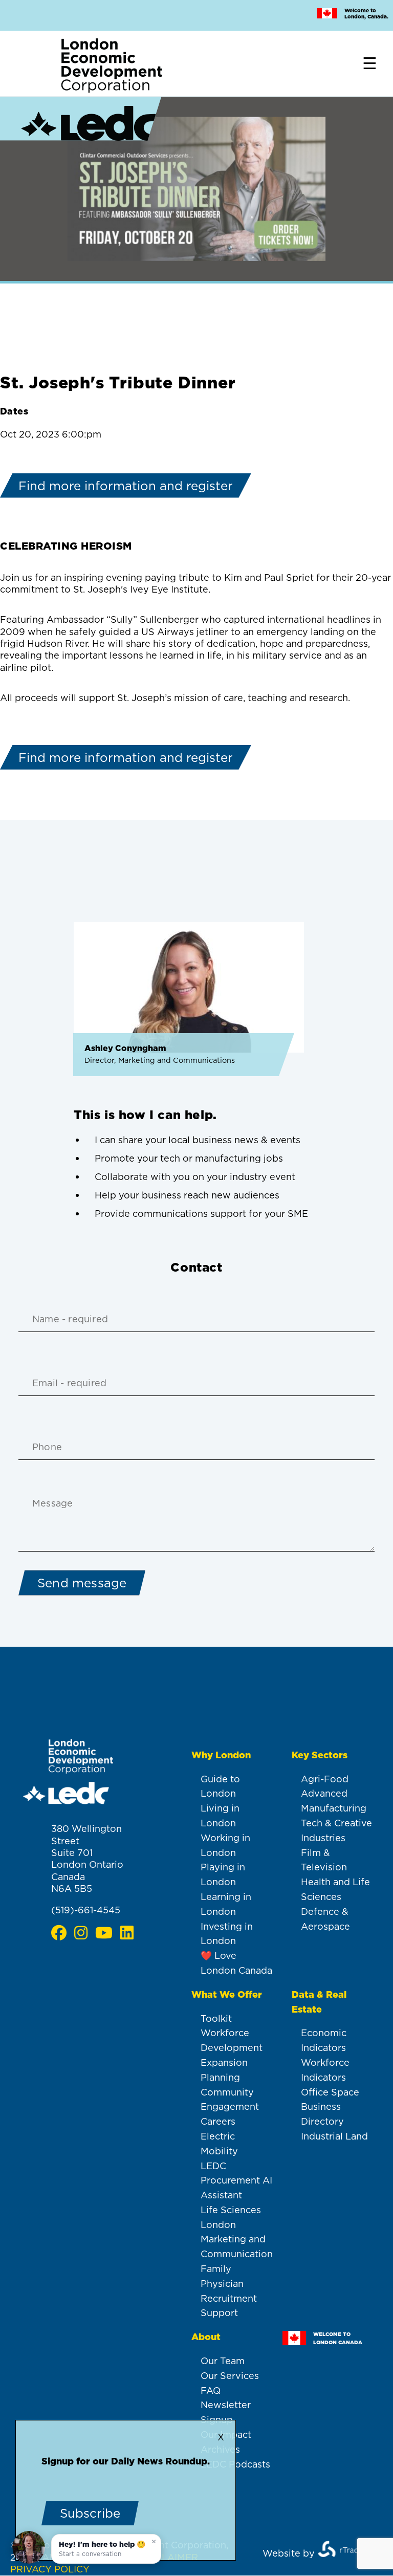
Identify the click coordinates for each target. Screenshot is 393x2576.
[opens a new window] (345, 2553)
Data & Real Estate (319, 2002)
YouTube (104, 1933)
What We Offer (227, 1994)
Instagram (81, 1933)
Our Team (223, 2361)
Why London (221, 1755)
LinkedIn (127, 1933)
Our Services (230, 2376)
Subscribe (90, 2513)
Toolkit (216, 2018)
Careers (218, 2121)
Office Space (330, 2092)
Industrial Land (334, 2136)
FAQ (211, 2391)
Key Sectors (320, 1755)
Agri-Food (325, 1779)
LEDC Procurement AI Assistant (236, 2181)
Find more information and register (126, 486)
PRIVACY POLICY (50, 2569)
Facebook (59, 1933)
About (206, 2337)
